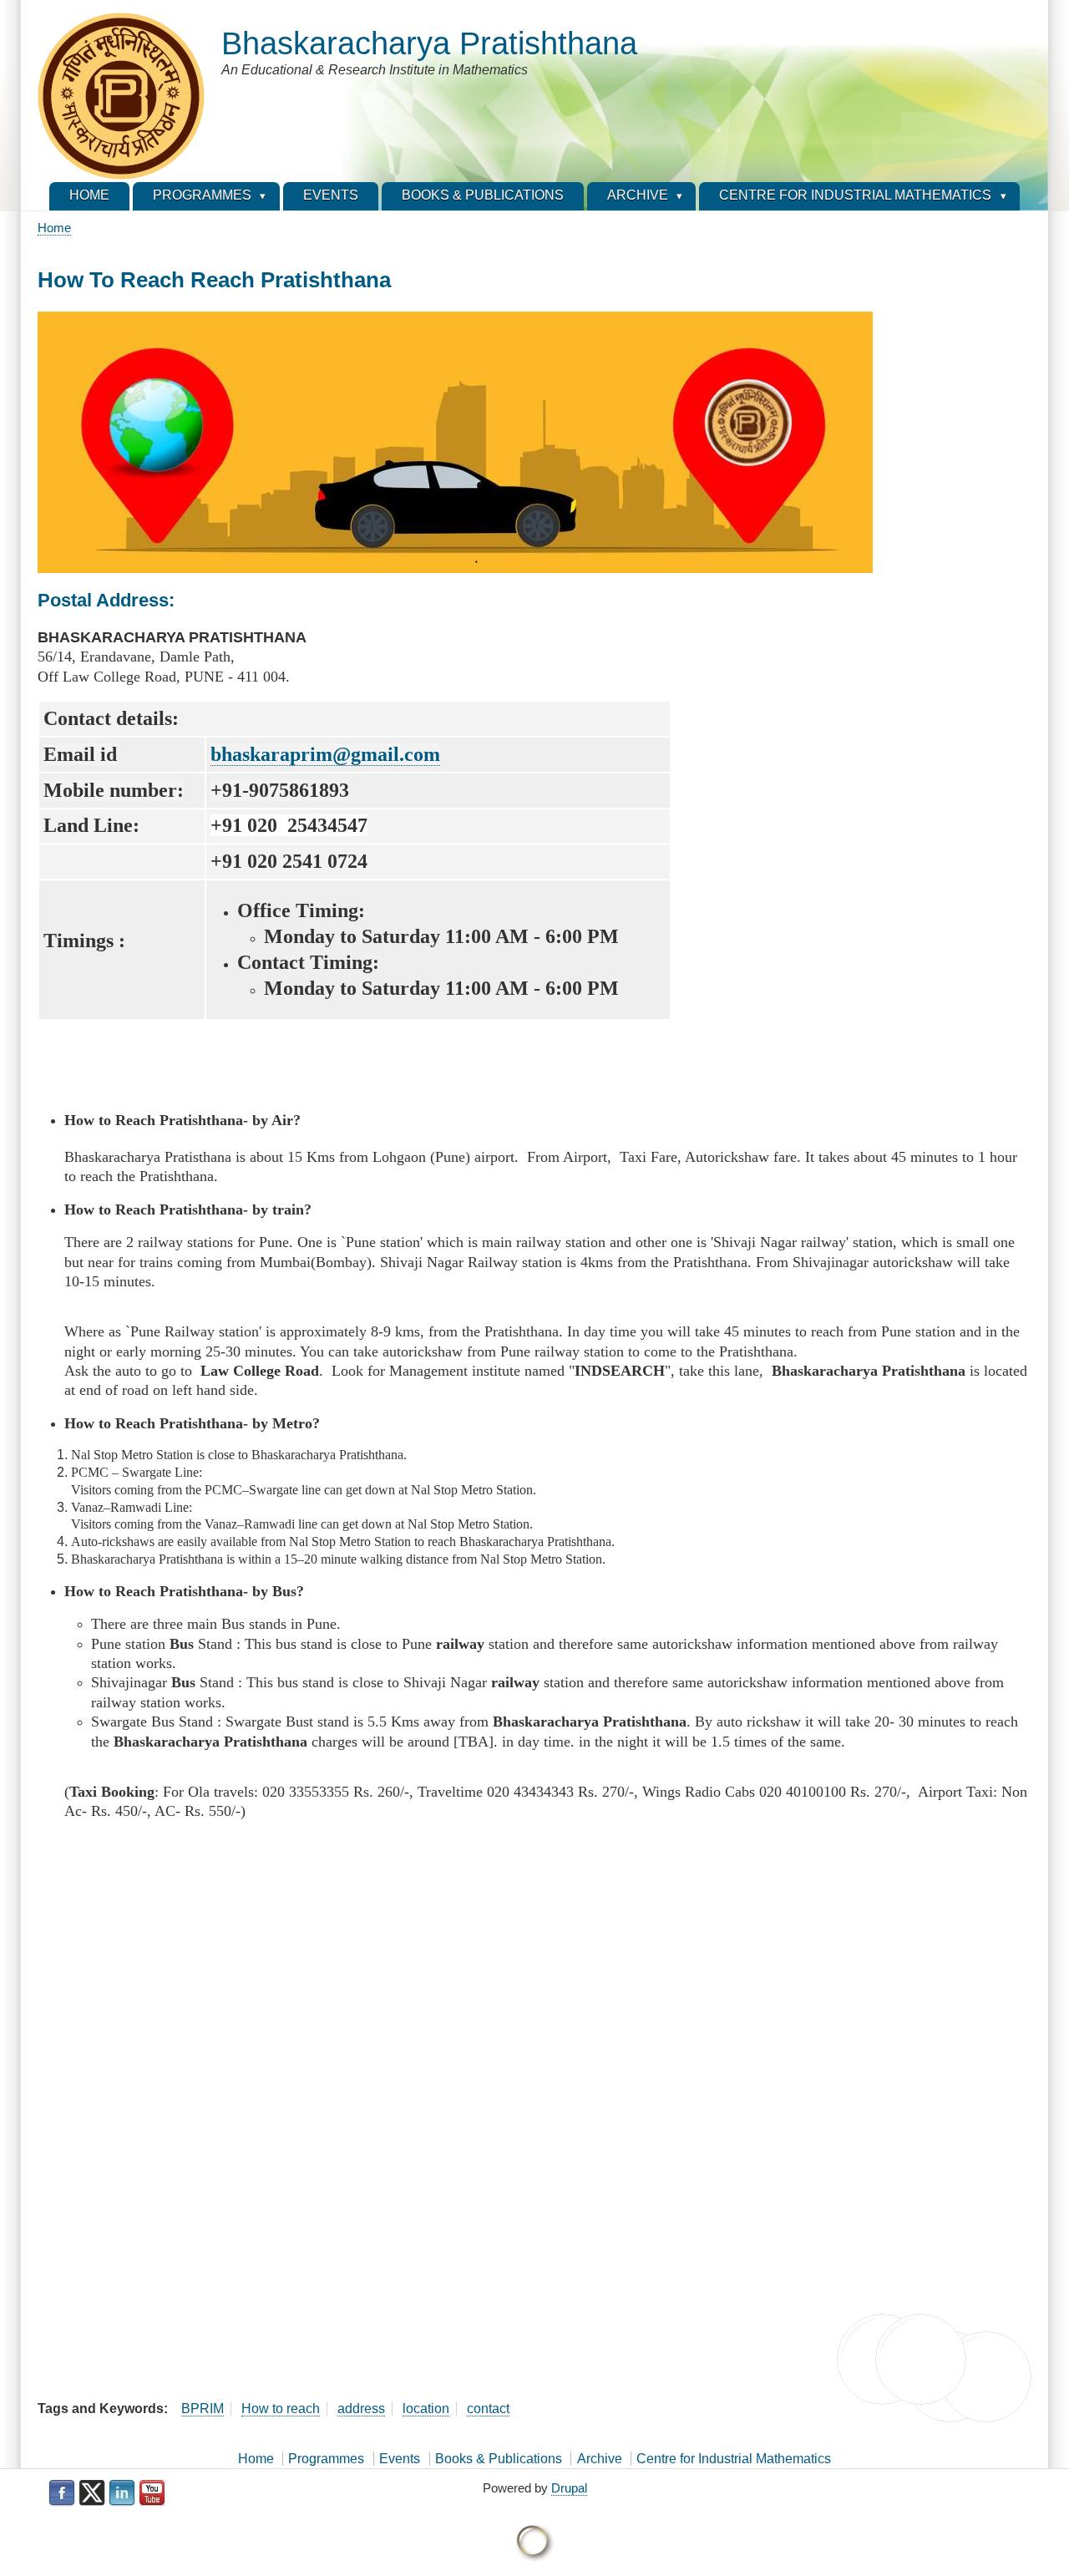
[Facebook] (62, 2493)
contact (488, 2409)
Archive (600, 2459)
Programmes (326, 2459)
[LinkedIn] (122, 2493)
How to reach (281, 2409)
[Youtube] (152, 2493)
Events (400, 2459)
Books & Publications (499, 2459)
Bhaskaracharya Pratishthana (429, 43)
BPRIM (203, 2409)
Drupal (569, 2488)
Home (54, 228)
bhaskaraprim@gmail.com (325, 754)
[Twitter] (92, 2493)
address (361, 2409)
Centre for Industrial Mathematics (734, 2459)
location (426, 2409)
